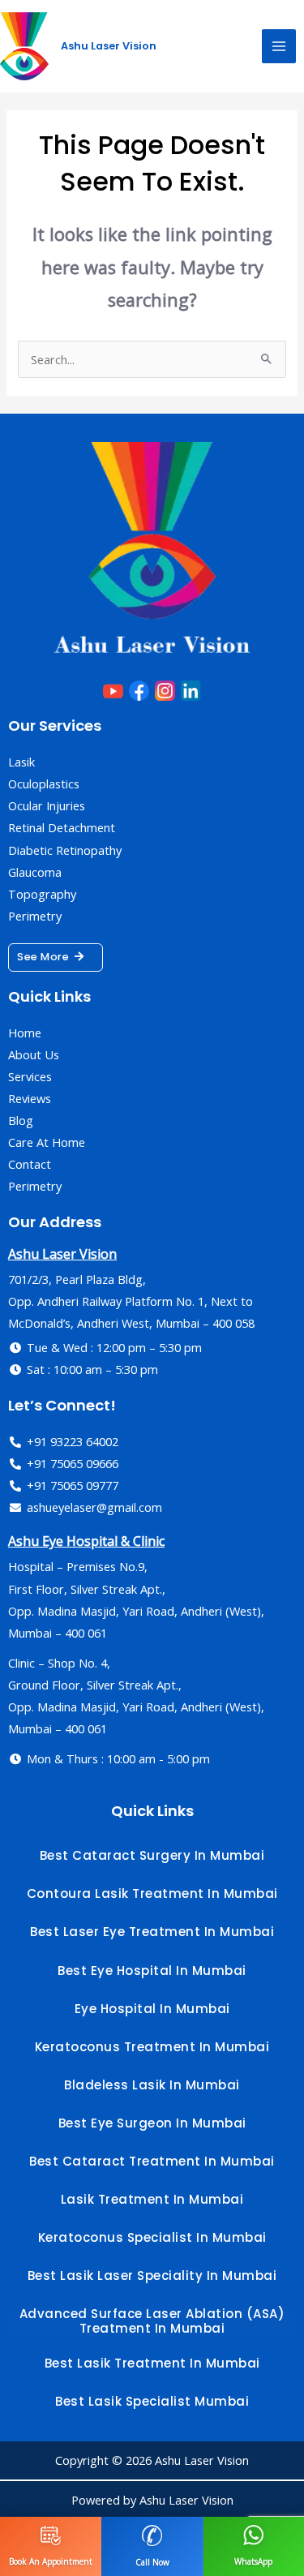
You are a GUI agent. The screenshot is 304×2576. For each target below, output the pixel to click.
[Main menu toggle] (279, 46)
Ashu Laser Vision (109, 46)
